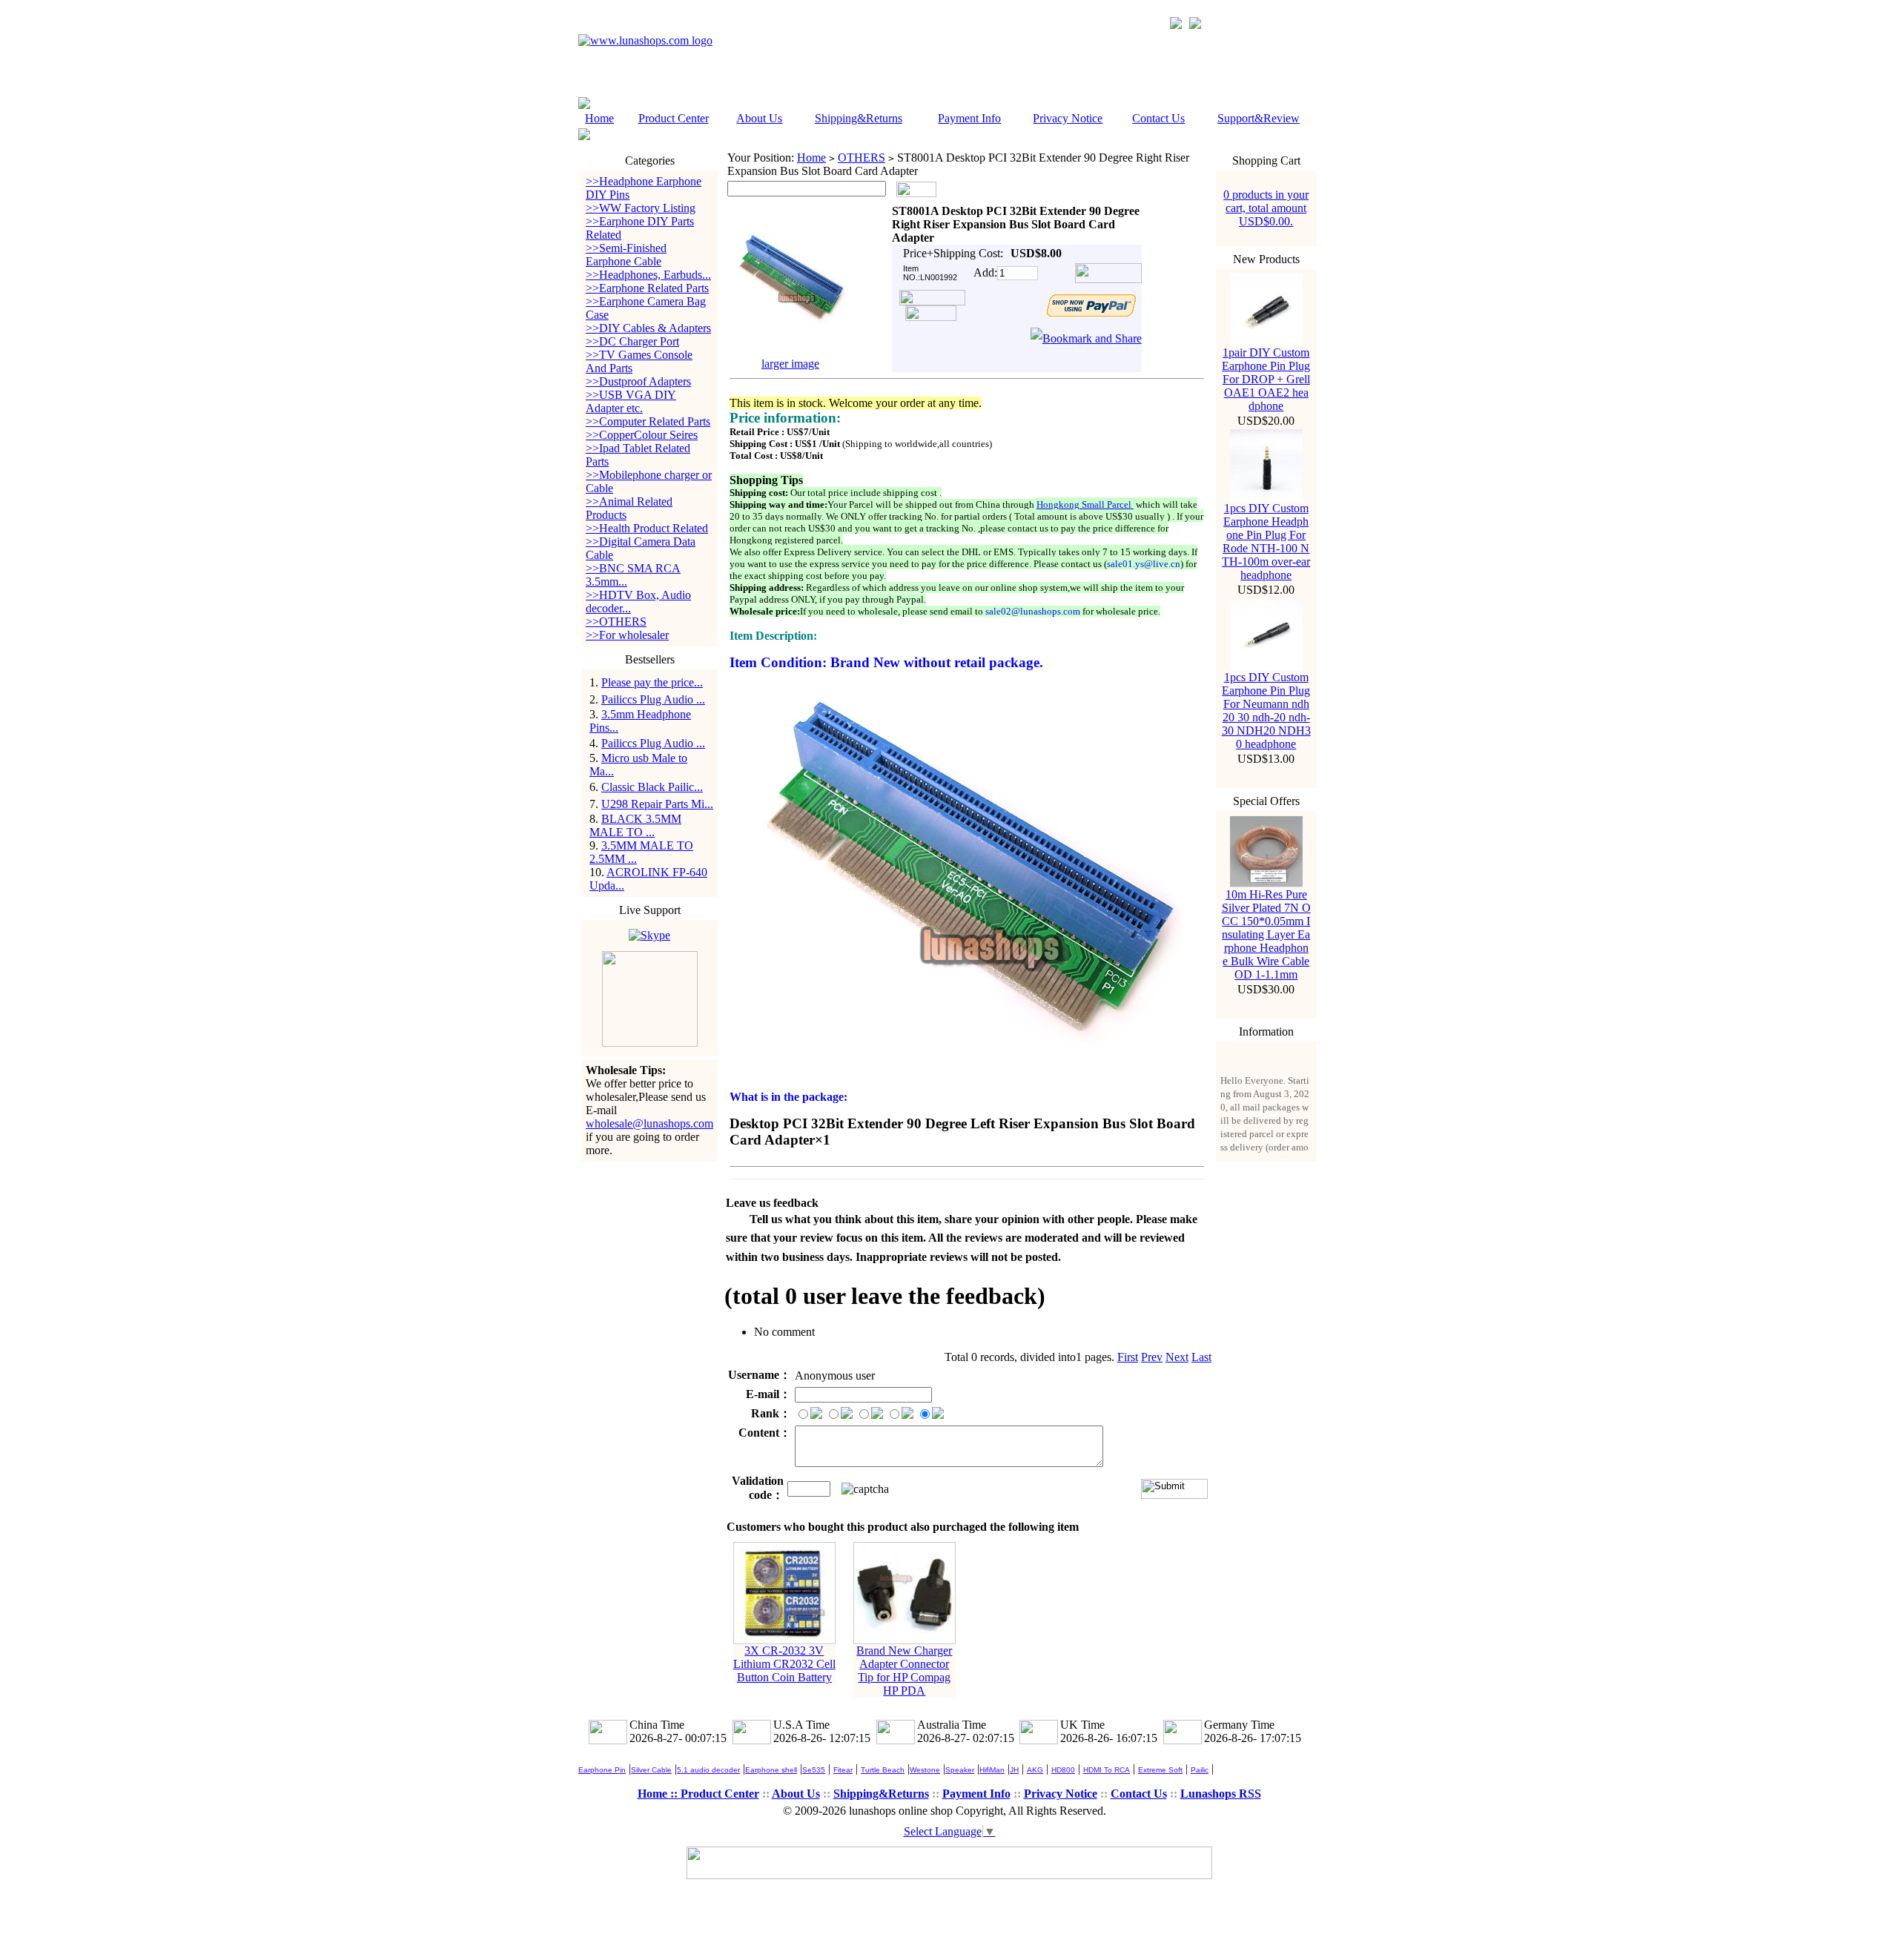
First (1128, 1357)
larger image (790, 364)
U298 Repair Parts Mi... (657, 804)
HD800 (1063, 1770)
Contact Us (1158, 118)
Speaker (960, 1770)
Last (1201, 1357)
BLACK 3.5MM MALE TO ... (635, 825)
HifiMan (992, 1770)
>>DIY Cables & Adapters (648, 328)
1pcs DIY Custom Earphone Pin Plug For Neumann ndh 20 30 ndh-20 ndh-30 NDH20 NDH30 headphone (1266, 711)
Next (1177, 1357)
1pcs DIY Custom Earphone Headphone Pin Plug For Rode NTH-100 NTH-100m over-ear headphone (1266, 542)
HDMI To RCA (1107, 1770)
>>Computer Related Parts (648, 421)
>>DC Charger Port (632, 341)
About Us (759, 118)
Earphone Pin (602, 1770)
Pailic (1200, 1770)
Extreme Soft (1160, 1770)
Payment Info (969, 118)
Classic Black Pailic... (652, 787)
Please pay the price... (652, 682)
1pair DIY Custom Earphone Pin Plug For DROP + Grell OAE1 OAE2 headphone (1266, 379)
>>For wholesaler (627, 635)
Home (599, 118)
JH (1014, 1770)
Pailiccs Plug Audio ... (653, 699)
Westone (925, 1770)
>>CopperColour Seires (642, 435)
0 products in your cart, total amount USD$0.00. (1266, 208)
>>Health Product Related (647, 528)
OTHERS (862, 158)
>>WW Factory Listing (641, 208)
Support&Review (1259, 118)
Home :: (659, 1794)
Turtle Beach (883, 1770)
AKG (1035, 1770)
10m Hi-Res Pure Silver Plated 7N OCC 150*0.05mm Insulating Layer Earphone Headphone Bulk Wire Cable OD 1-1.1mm (1266, 934)
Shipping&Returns (859, 118)
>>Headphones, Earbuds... (648, 275)
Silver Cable (651, 1770)
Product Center (674, 118)
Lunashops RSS (1221, 1794)
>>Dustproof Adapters (638, 381)
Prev (1152, 1357)
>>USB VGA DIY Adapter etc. (631, 401)
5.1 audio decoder (708, 1770)
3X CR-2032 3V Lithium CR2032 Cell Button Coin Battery (784, 1664)
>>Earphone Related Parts (647, 288)
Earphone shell (771, 1770)
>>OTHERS (616, 622)
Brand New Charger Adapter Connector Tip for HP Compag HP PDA (904, 1671)
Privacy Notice (1068, 118)
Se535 (814, 1770)
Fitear (843, 1770)
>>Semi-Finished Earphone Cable (626, 255)
